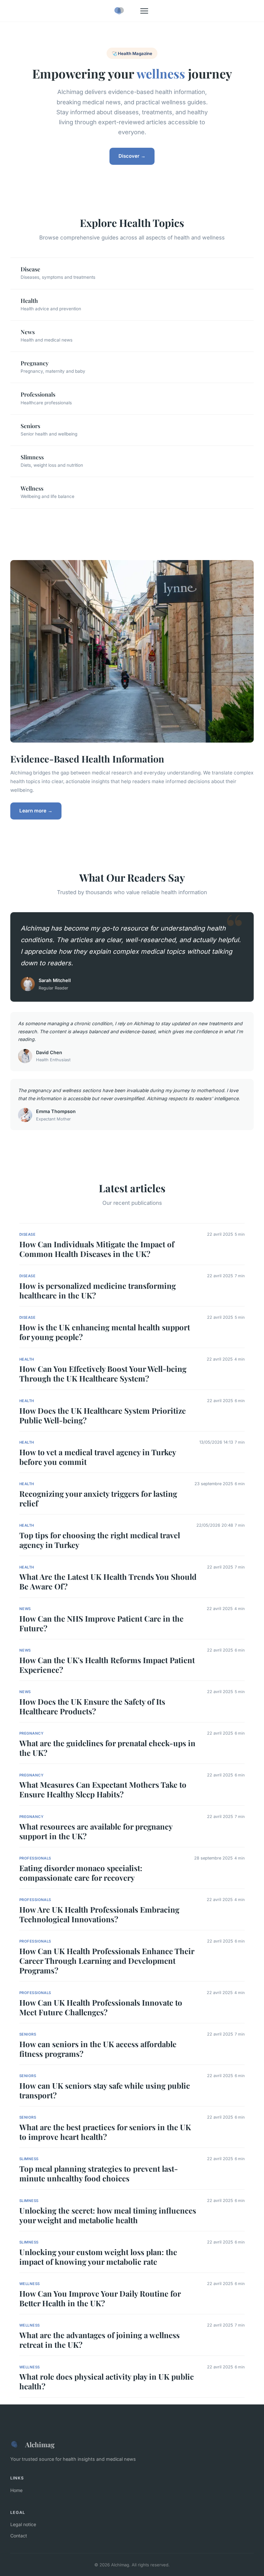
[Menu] (144, 11)
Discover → (132, 156)
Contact (19, 2536)
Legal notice (23, 2524)
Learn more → (36, 811)
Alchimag (40, 2444)
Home (16, 2490)
